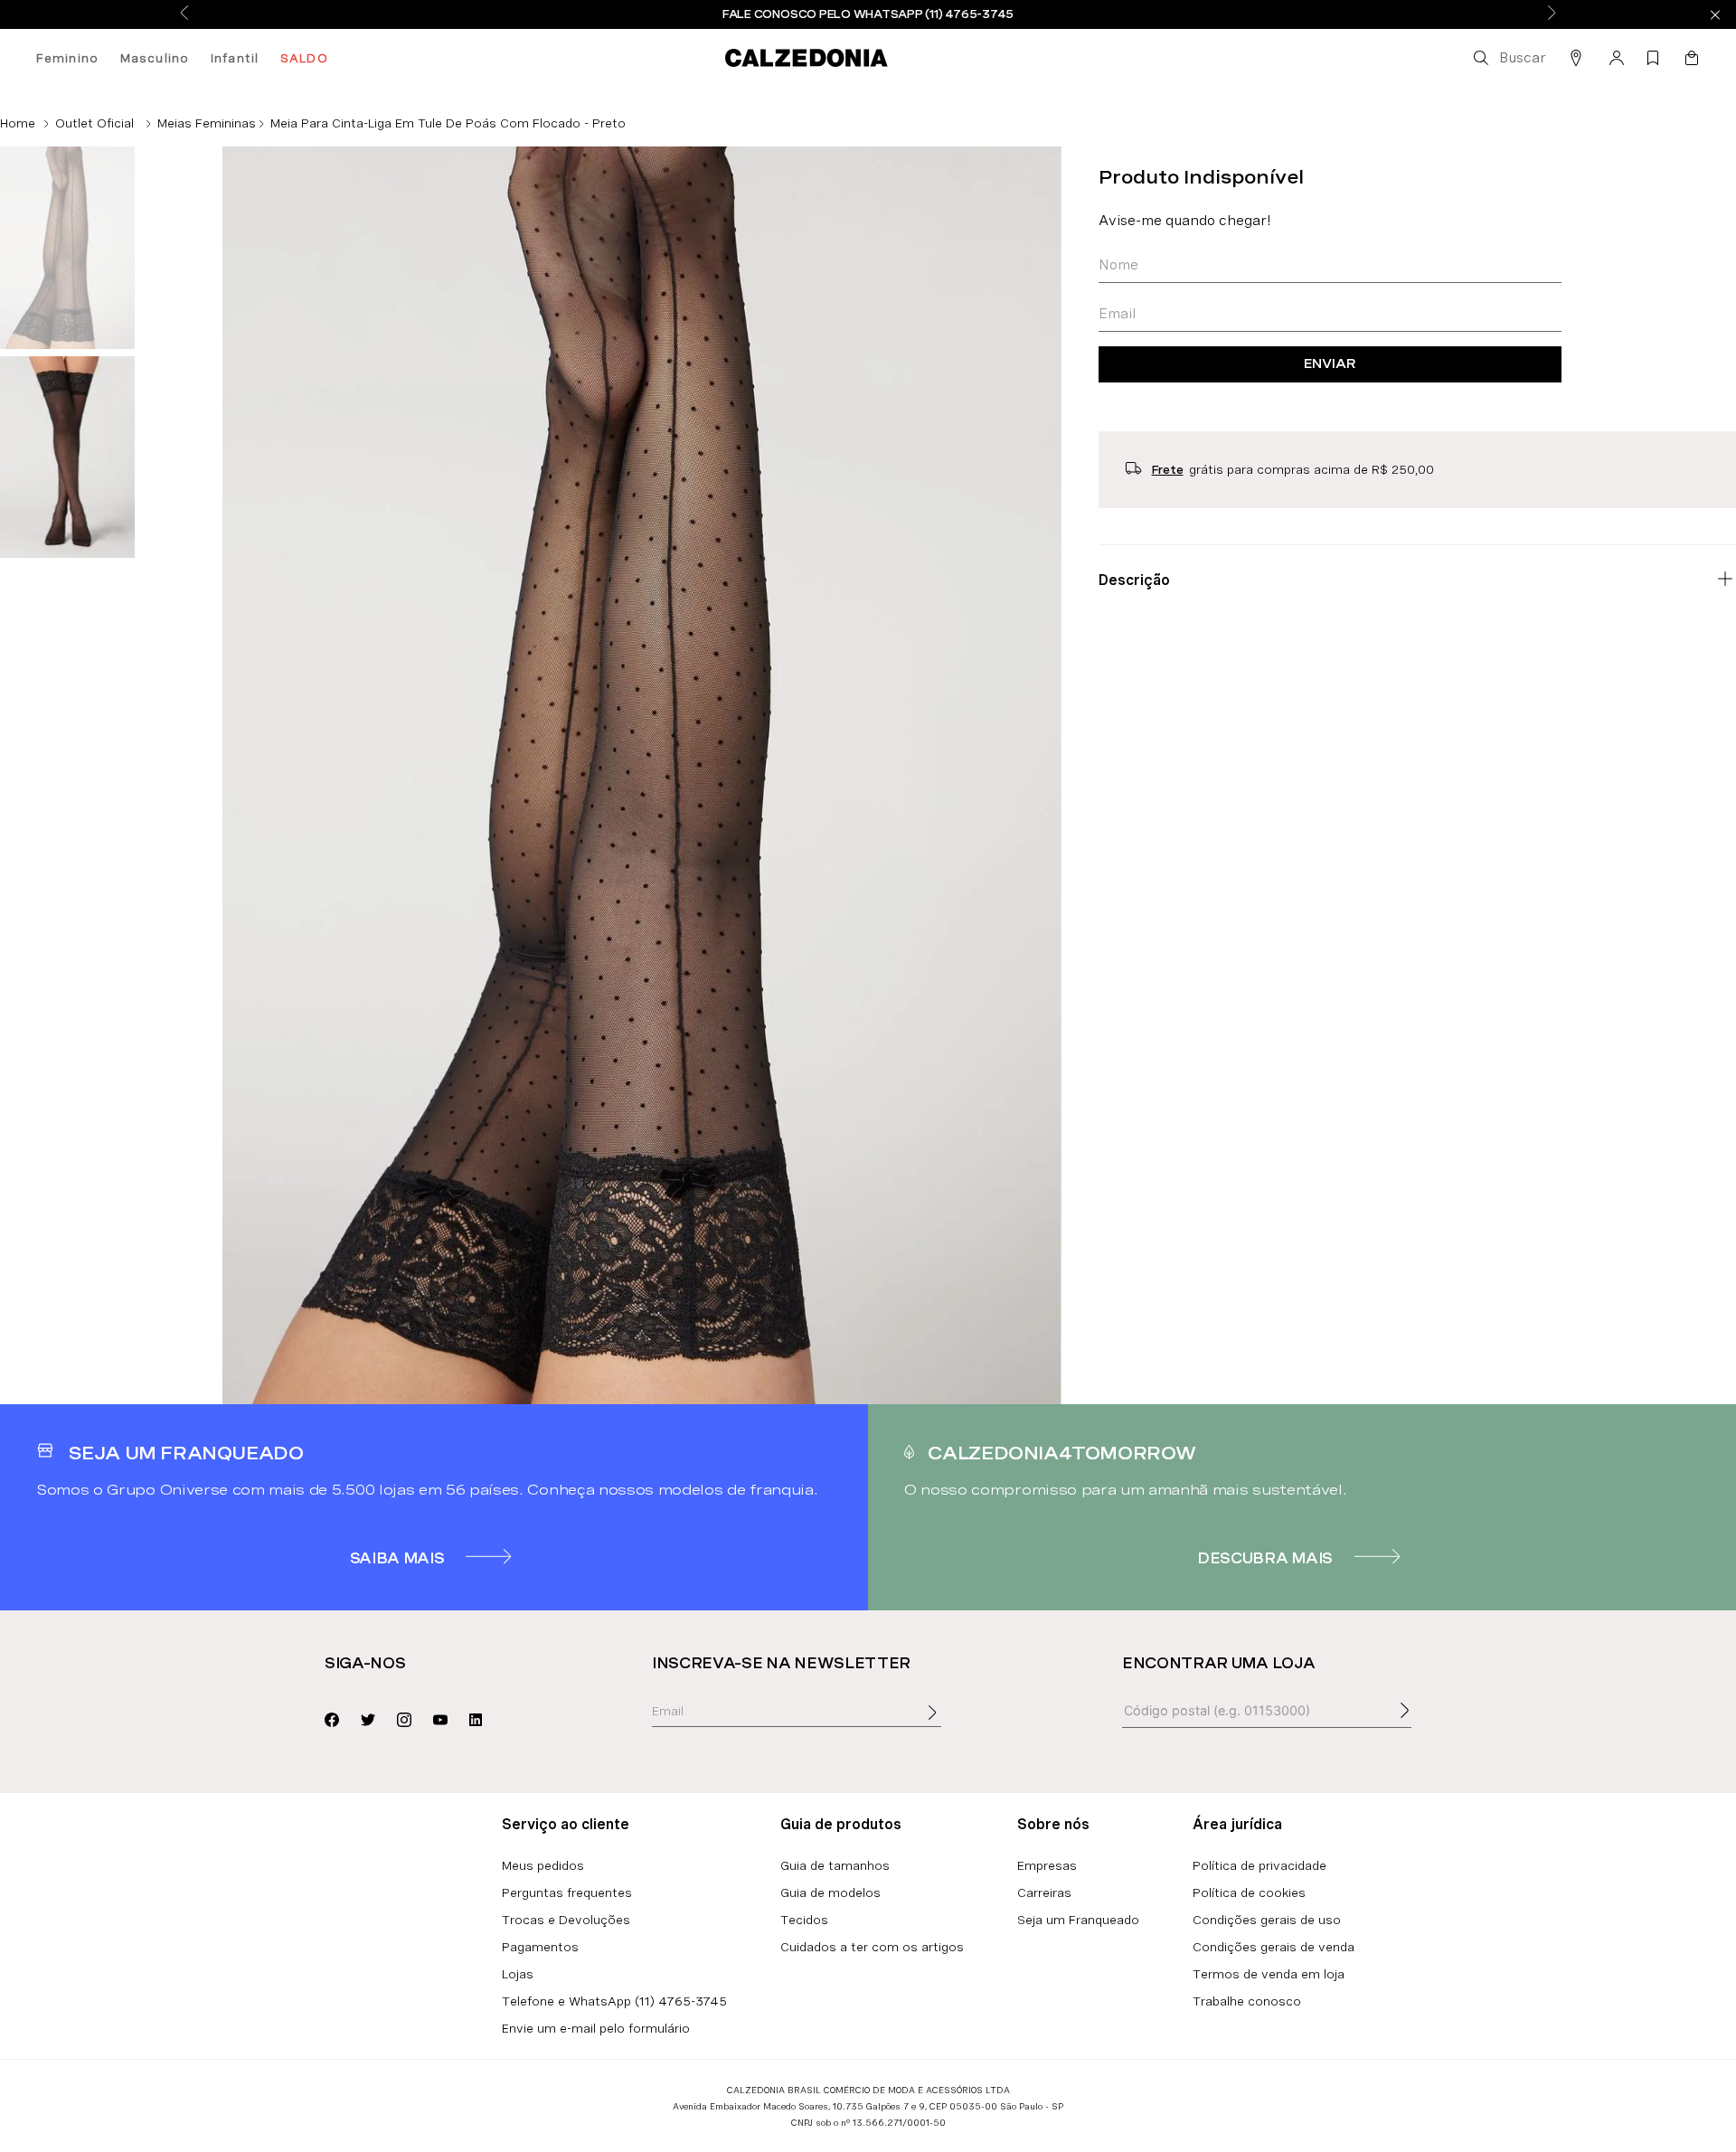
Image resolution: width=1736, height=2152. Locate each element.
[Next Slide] (1552, 14)
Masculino (155, 58)
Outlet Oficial (94, 123)
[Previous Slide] (184, 14)
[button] (1508, 58)
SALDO (304, 58)
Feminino (67, 58)
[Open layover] (950, 1725)
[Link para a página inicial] (18, 123)
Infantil (235, 58)
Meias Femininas (207, 123)
